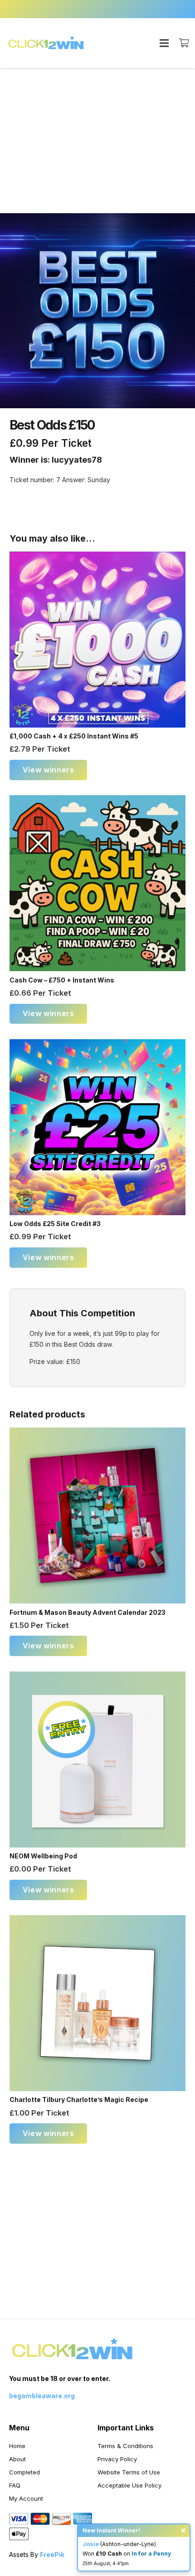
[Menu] (164, 43)
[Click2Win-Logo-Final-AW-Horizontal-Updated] (46, 43)
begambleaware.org (42, 2396)
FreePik (52, 2554)
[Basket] (184, 43)
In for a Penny (151, 2554)
